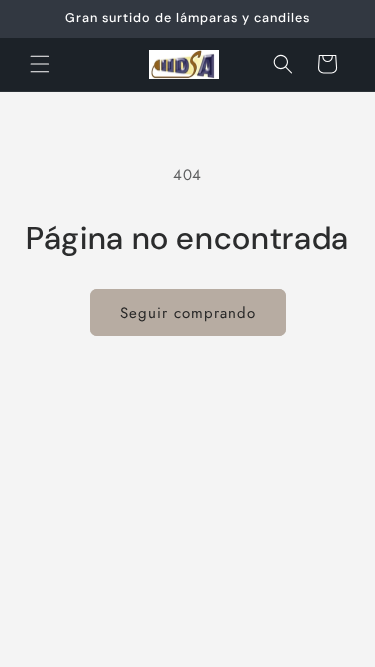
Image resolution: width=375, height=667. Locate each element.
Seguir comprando (188, 313)
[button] (40, 64)
